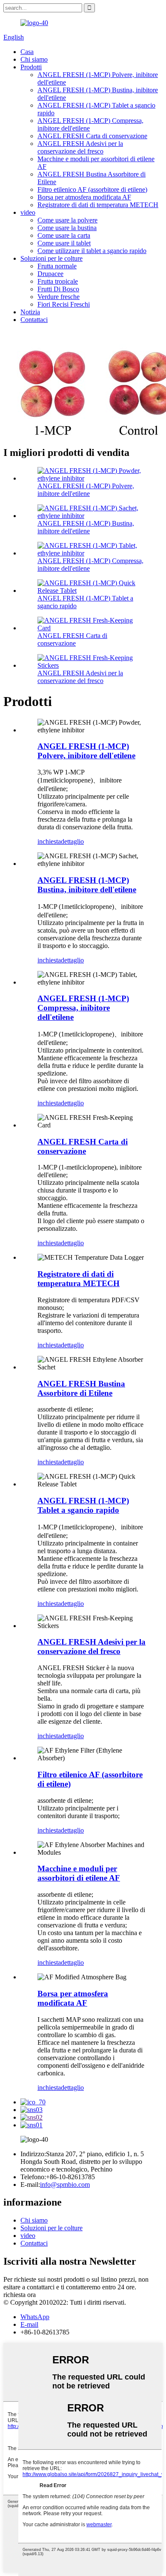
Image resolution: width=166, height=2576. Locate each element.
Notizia (30, 312)
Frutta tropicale (58, 281)
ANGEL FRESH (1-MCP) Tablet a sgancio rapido (83, 1505)
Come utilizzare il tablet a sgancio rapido (92, 251)
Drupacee (50, 274)
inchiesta (49, 841)
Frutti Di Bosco (58, 289)
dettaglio (72, 841)
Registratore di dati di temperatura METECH (98, 205)
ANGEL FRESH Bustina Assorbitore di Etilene (81, 1388)
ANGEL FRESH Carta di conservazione (92, 136)
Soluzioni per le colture (52, 258)
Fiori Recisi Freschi (64, 304)
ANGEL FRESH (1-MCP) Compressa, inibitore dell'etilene (83, 1008)
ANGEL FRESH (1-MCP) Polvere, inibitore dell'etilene (86, 490)
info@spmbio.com (65, 2185)
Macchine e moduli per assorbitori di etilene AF (79, 1873)
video (28, 212)
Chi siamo (34, 59)
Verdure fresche (59, 297)
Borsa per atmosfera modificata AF (84, 197)
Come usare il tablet (64, 243)
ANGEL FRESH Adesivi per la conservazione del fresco (80, 147)
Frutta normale (57, 266)
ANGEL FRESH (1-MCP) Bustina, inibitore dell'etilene (86, 527)
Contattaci (34, 320)
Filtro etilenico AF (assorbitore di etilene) (92, 189)
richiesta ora (20, 2295)
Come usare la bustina (67, 228)
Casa (27, 52)
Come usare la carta (64, 235)
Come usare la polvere (67, 220)
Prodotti (31, 67)
